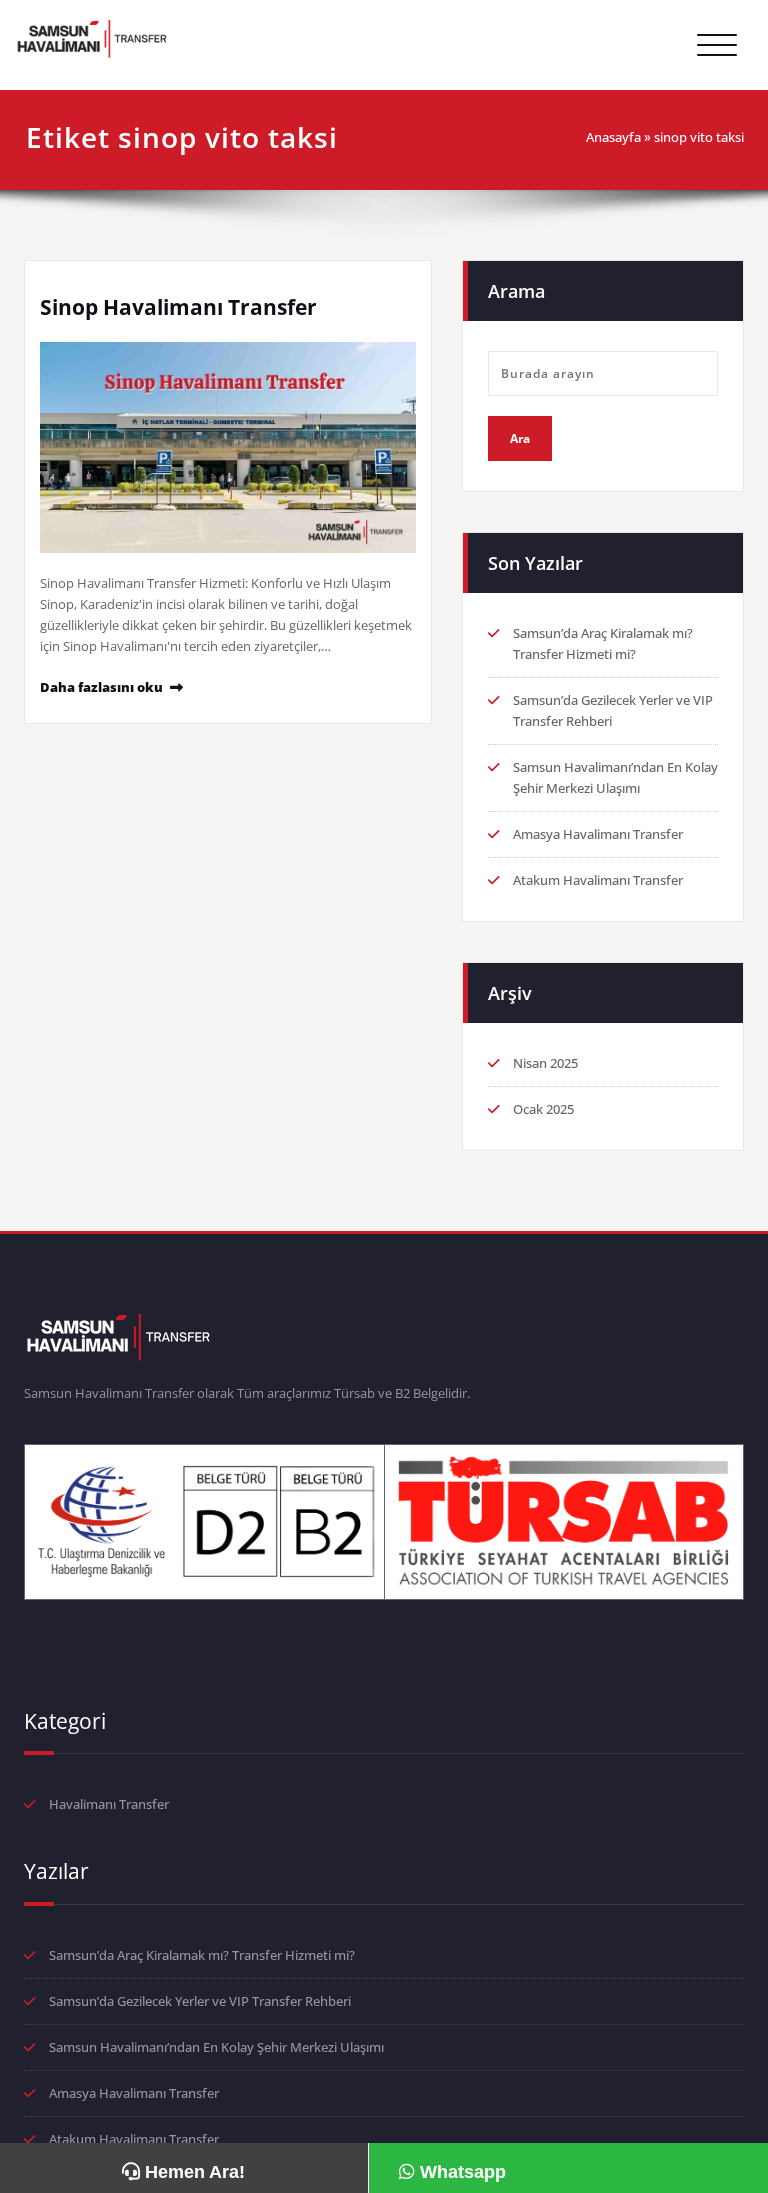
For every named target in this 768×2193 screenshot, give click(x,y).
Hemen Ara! (192, 2172)
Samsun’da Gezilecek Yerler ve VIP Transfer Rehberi (200, 2001)
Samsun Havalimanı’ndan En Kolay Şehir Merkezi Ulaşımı (216, 2047)
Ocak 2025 (543, 1109)
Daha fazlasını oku (101, 687)
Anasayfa (613, 137)
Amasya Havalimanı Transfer (598, 834)
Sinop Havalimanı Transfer (178, 307)
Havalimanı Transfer (109, 1804)
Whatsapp (460, 2172)
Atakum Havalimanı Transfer (598, 880)
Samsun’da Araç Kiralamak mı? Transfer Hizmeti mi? (202, 1955)
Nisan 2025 (545, 1063)
